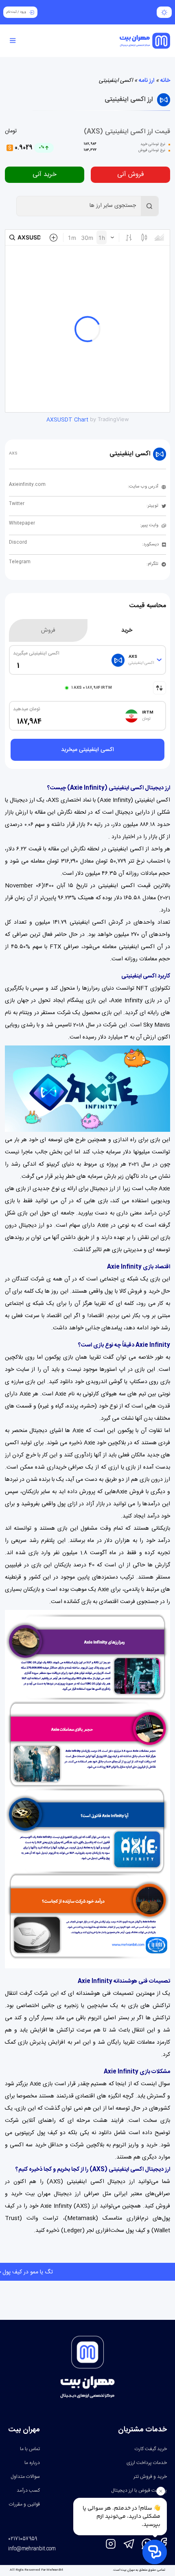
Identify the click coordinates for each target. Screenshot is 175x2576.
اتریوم (95, 2018)
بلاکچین (14, 1357)
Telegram (20, 562)
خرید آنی (45, 175)
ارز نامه (147, 81)
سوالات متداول (25, 2477)
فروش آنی (131, 175)
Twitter (17, 504)
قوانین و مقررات (24, 2504)
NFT (142, 988)
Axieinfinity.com (27, 485)
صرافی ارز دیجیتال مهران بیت (62, 2194)
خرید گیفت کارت (151, 2449)
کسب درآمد (28, 2490)
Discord (18, 542)
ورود (23, 12)
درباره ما (32, 2463)
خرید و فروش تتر (150, 2477)
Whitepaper (22, 523)
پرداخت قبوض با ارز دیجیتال (139, 2490)
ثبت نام (12, 12)
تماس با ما (30, 2449)
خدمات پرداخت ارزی (147, 2463)
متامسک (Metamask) (93, 2218)
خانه (165, 81)
